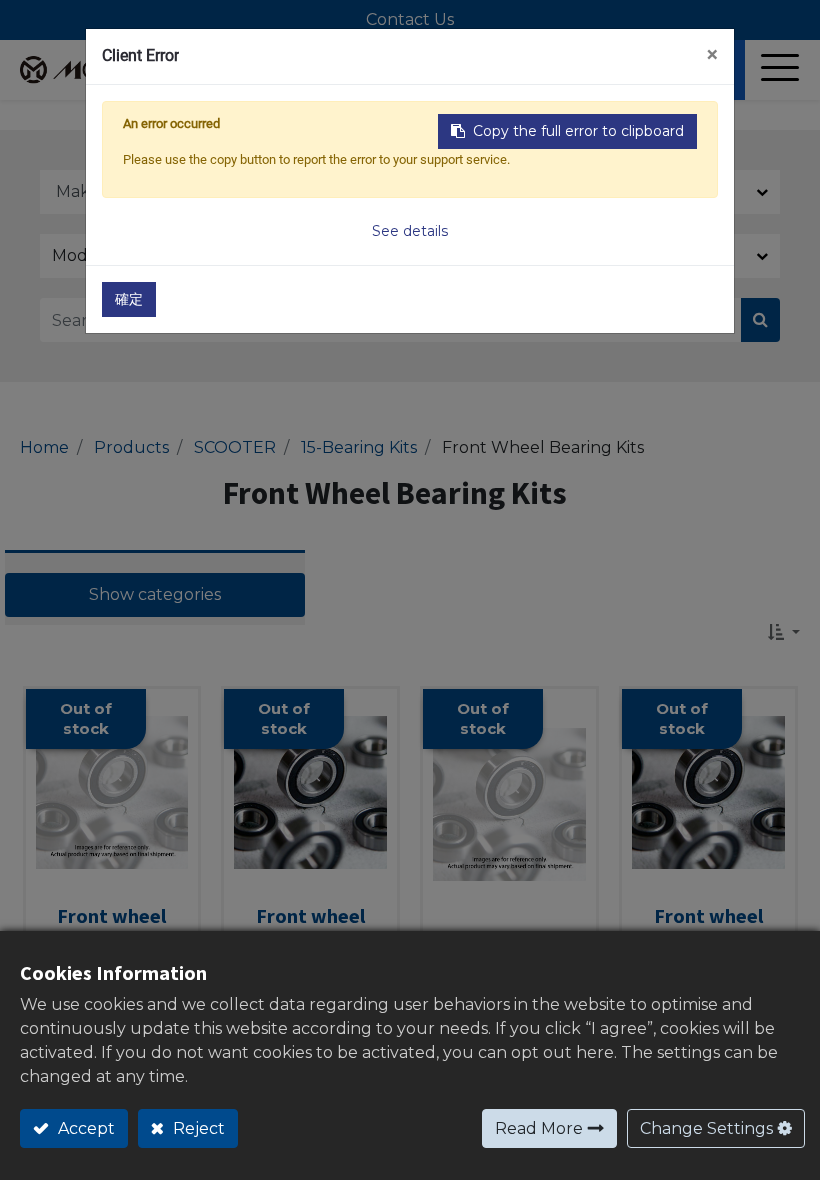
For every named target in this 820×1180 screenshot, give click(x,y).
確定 (129, 299)
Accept (84, 1128)
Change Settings (706, 1128)
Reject (197, 1128)
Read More (539, 1128)
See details (410, 231)
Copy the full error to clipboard (578, 131)
